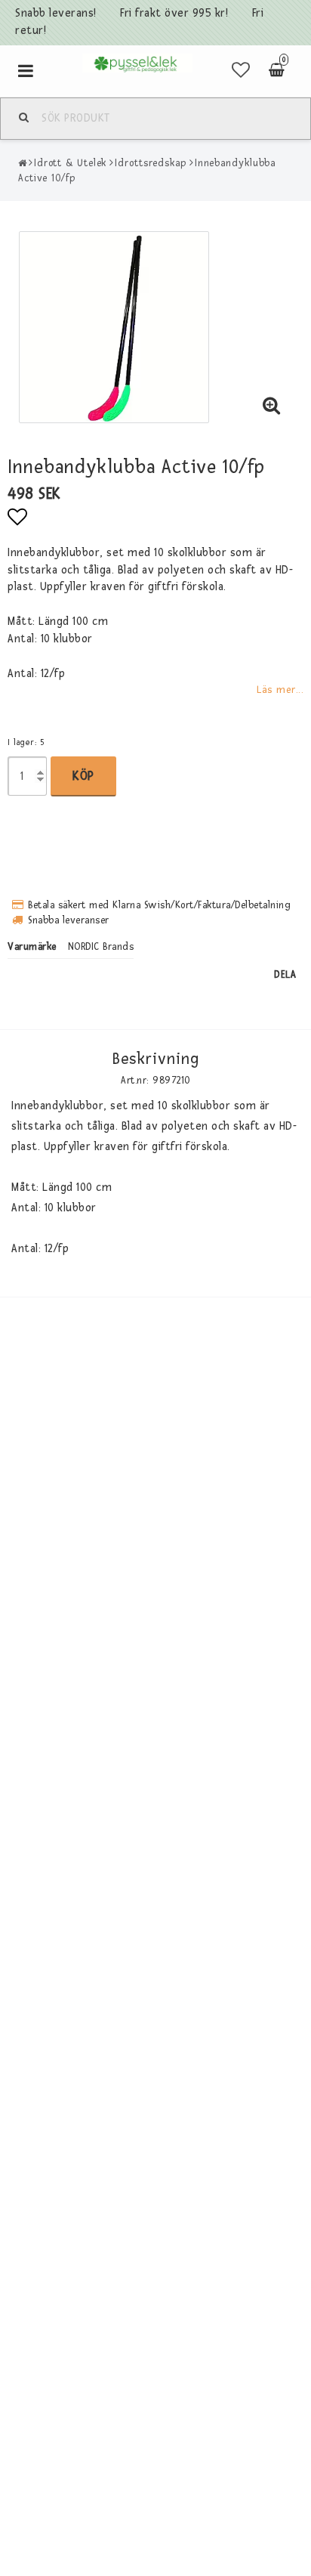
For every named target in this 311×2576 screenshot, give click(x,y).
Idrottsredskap (151, 163)
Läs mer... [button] (280, 690)
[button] (241, 71)
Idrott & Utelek (71, 163)
